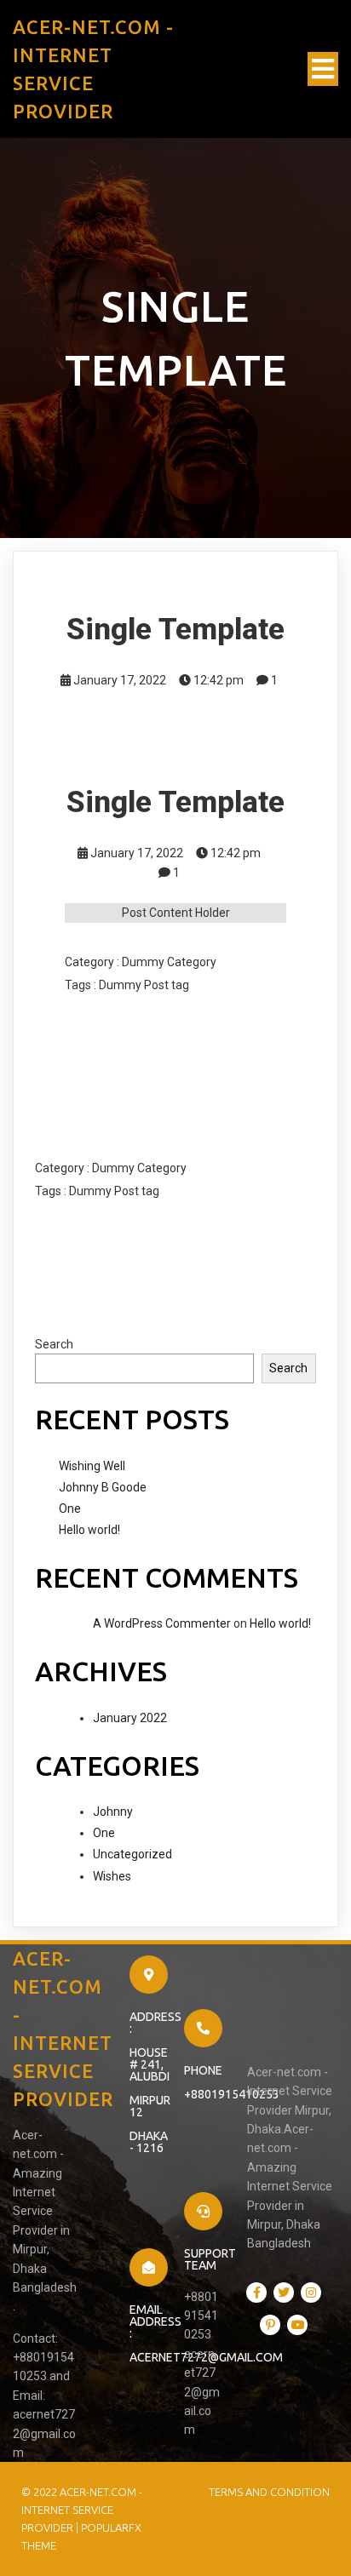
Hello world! (89, 1530)
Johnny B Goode (103, 1487)
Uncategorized (132, 1854)
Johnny (113, 1812)
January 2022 (130, 1718)
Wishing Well (92, 1466)
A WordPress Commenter (162, 1623)
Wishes (112, 1876)
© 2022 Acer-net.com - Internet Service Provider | (82, 2510)
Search (54, 1344)
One (70, 1508)
